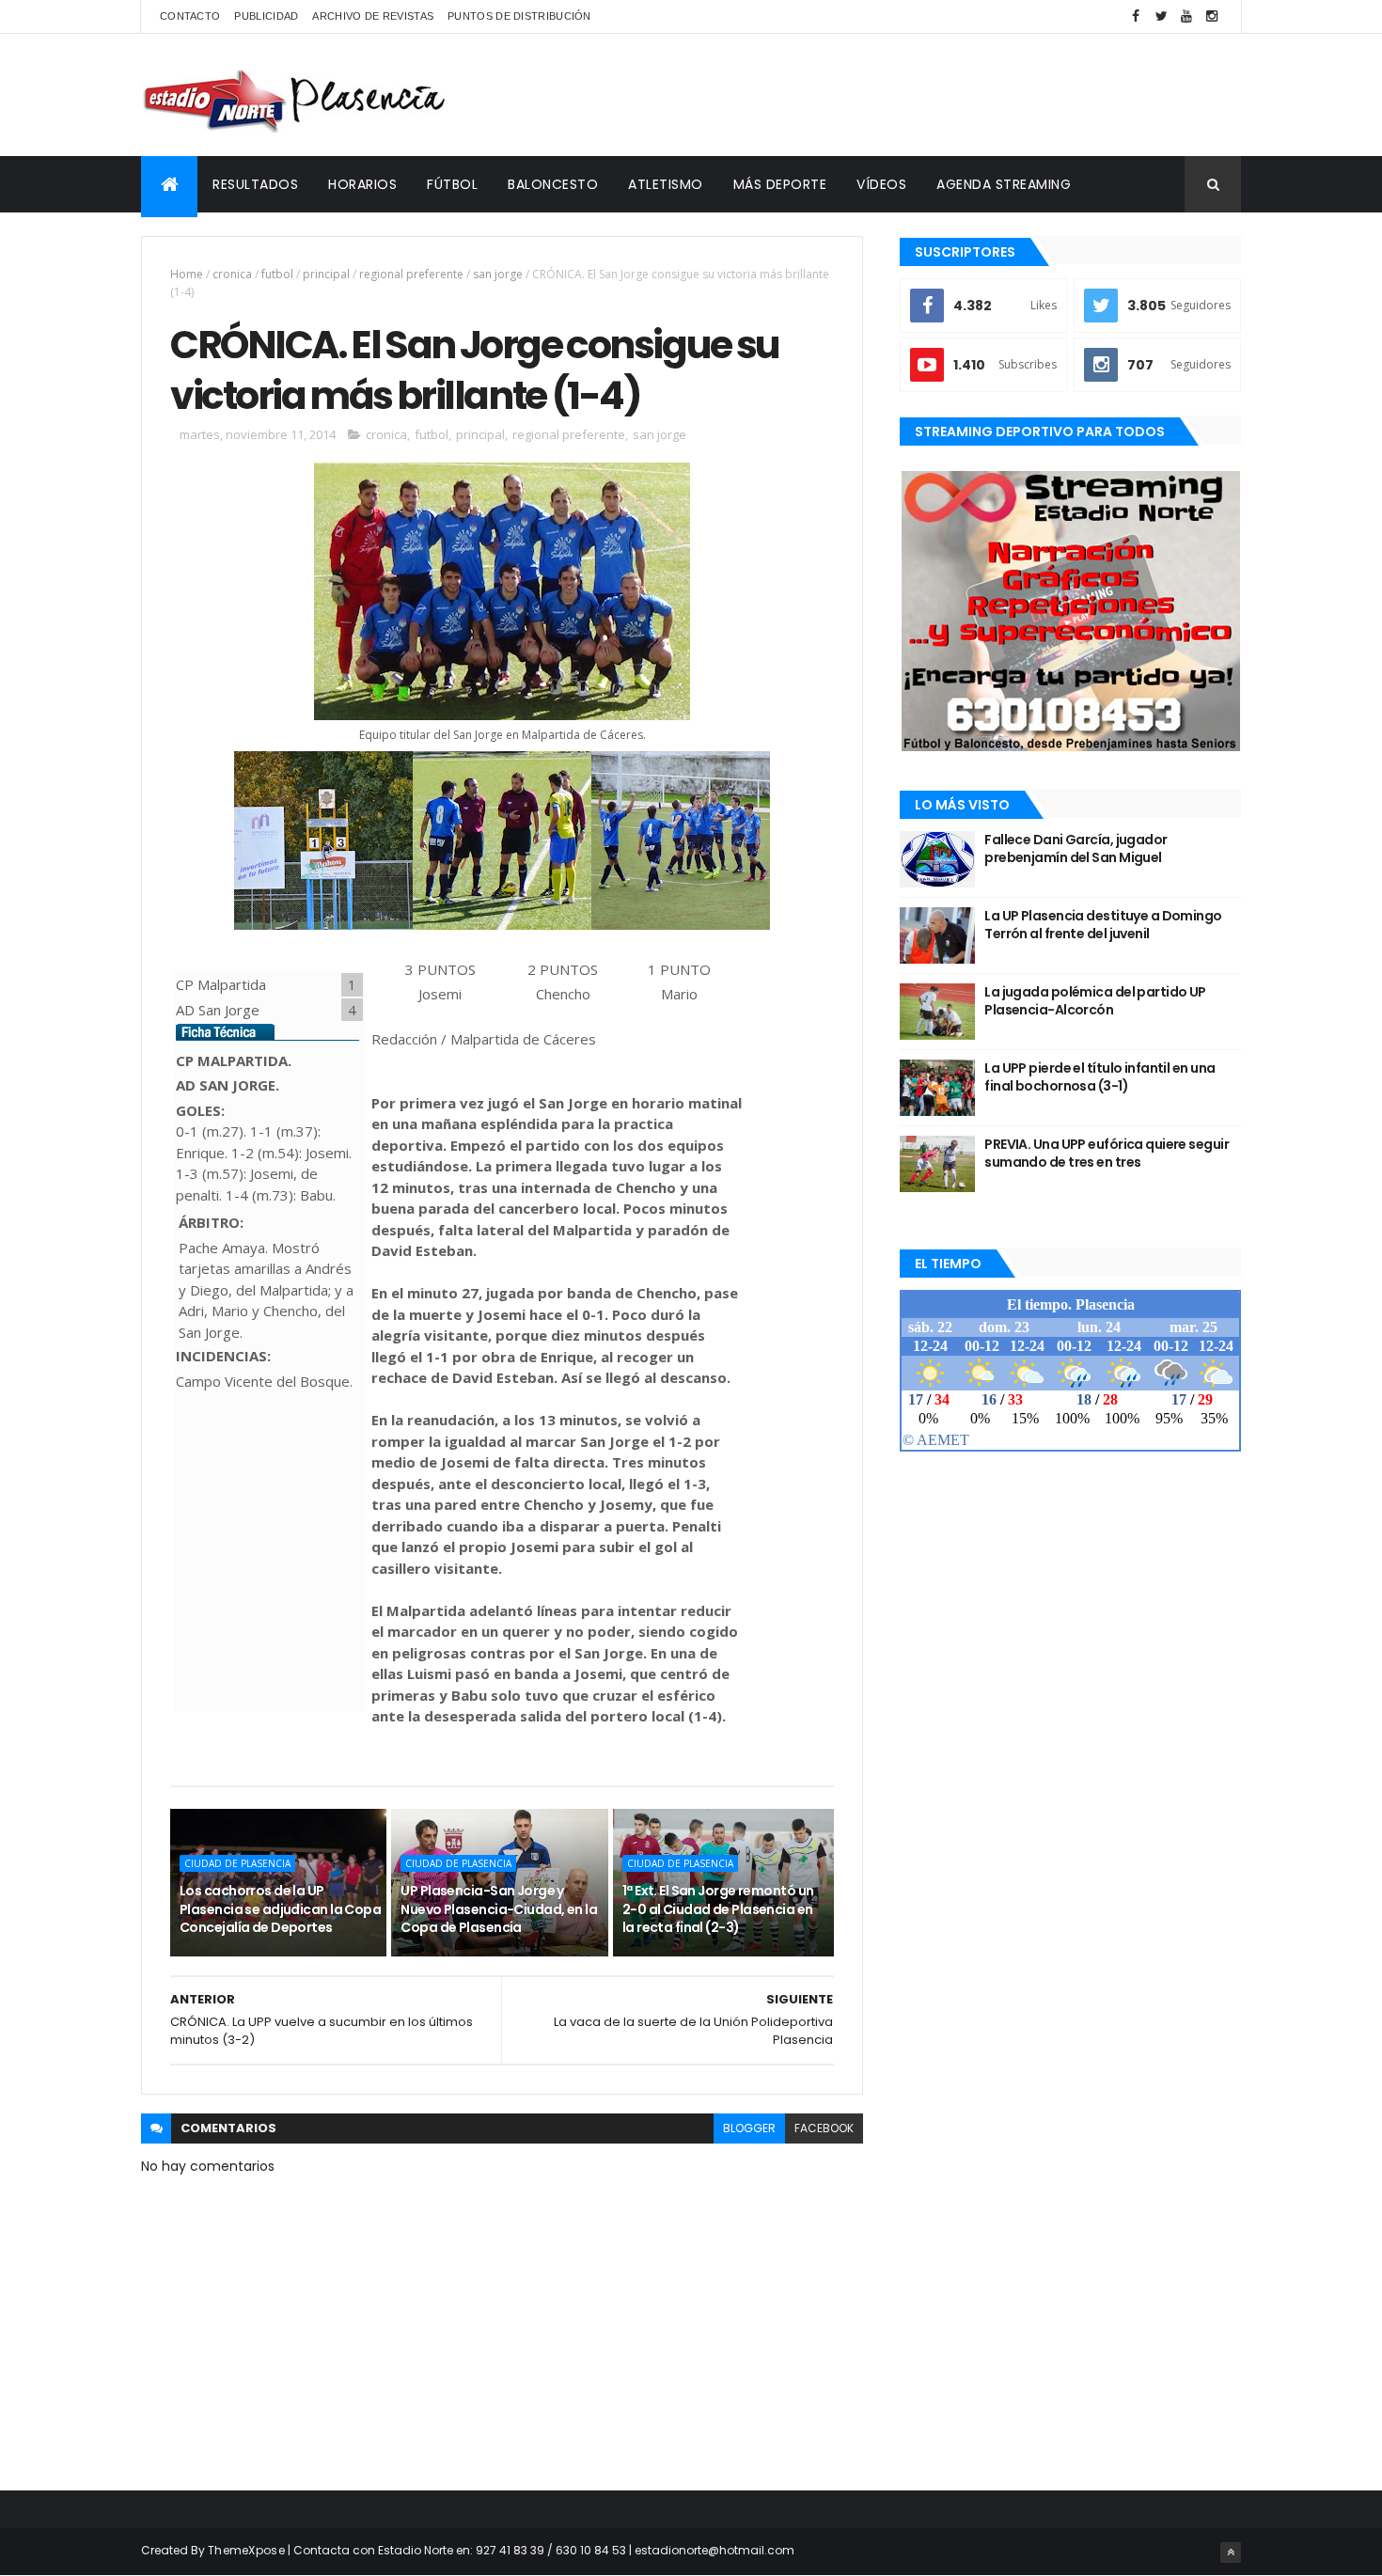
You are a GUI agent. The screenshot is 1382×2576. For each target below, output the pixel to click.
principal (326, 274)
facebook (824, 2128)
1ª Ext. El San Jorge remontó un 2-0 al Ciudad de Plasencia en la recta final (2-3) (718, 1909)
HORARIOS (362, 184)
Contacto (190, 16)
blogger (749, 2128)
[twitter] (1161, 16)
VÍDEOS (881, 184)
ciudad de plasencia (237, 1863)
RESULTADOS (255, 184)
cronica (232, 274)
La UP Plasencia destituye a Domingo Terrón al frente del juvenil (1103, 925)
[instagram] (1212, 16)
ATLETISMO (666, 184)
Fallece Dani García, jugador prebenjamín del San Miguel (1076, 849)
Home (187, 274)
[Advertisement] (899, 95)
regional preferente (411, 274)
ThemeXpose (246, 2550)
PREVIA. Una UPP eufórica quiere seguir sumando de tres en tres (1107, 1154)
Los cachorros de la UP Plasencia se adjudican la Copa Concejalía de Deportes (280, 1909)
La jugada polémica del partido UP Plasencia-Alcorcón (1095, 1001)
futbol (277, 274)
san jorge (498, 274)
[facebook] (1136, 16)
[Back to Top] (1231, 2552)
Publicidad (266, 16)
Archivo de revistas (373, 16)
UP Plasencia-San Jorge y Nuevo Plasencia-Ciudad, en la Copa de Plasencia (499, 1909)
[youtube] (1186, 16)
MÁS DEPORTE (780, 184)
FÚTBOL (452, 184)
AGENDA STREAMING (1004, 184)
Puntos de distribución (519, 16)
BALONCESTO (553, 184)
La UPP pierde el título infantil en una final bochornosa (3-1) (1099, 1077)
